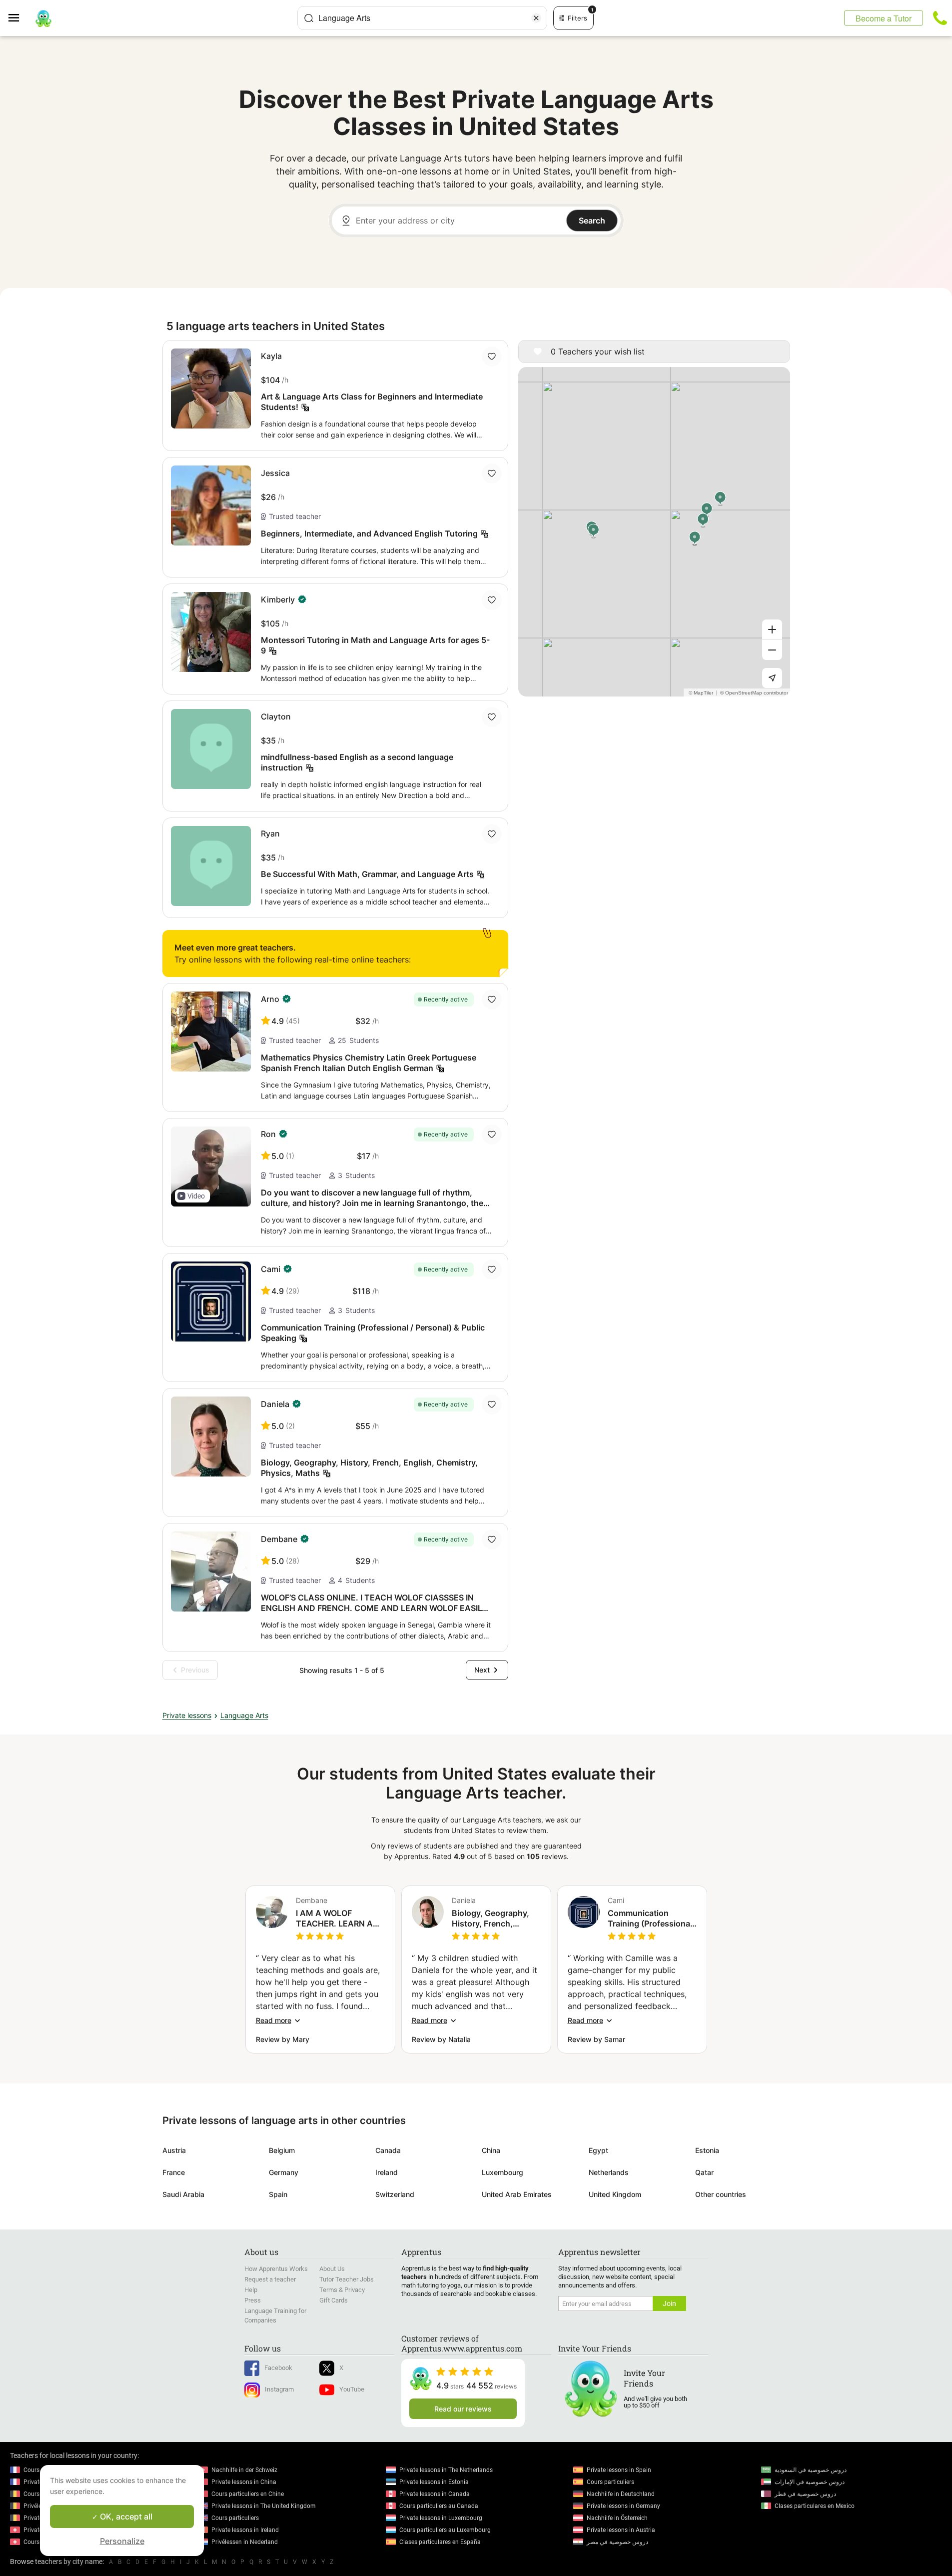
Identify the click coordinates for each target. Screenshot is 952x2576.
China (491, 2150)
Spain (278, 2194)
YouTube (352, 2389)
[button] (192, 1196)
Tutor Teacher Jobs (347, 2279)
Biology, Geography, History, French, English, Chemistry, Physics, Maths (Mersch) (490, 1918)
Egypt (598, 2150)
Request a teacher (270, 2279)
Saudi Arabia (183, 2194)
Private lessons (187, 1715)
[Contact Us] (940, 18)
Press (253, 2300)
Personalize (122, 2541)
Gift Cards (334, 2300)
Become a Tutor (884, 18)
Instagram (279, 2389)
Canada (388, 2150)
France (174, 2172)
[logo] (43, 18)
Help (251, 2290)
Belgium (282, 2150)
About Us (332, 2269)
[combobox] (422, 18)
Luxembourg (502, 2172)
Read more (274, 2020)
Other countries (721, 2194)
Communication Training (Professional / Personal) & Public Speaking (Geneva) (650, 1918)
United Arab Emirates (517, 2194)
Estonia (707, 2150)
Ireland (387, 2172)
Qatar (704, 2172)
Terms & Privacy (342, 2290)
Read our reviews (463, 2409)
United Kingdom (615, 2194)
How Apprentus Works (276, 2269)
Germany (284, 2172)
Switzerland (395, 2194)
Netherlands (609, 2172)
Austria (174, 2150)
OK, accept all (125, 2516)
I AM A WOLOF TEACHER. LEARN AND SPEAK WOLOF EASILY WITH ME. (340, 1918)
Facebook (278, 2368)
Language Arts (244, 1715)
